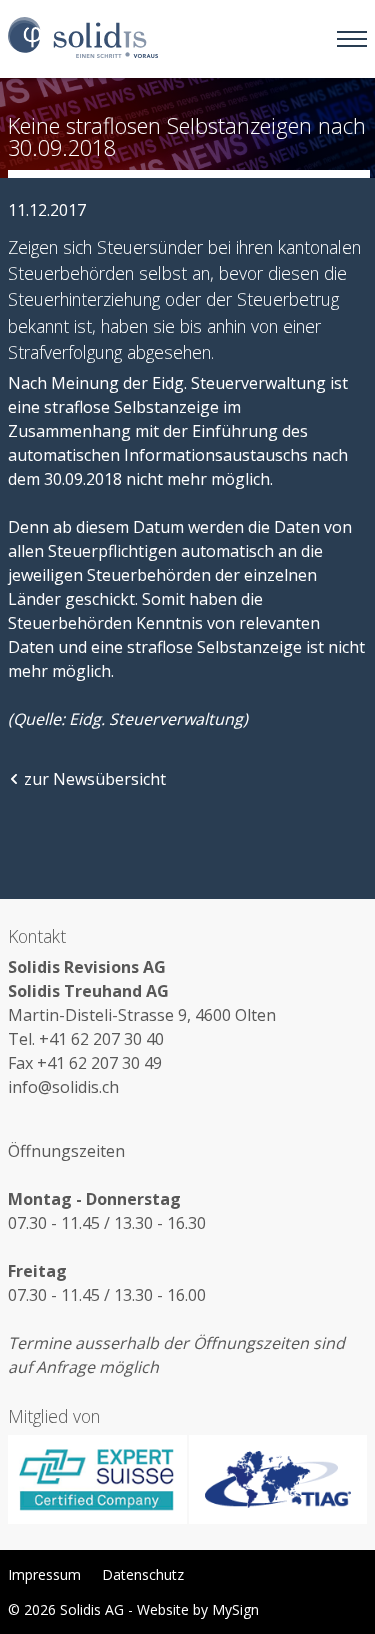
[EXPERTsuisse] (98, 1479)
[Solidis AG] (83, 38)
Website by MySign (198, 1609)
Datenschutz (143, 1574)
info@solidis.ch (63, 1087)
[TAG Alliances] (278, 1479)
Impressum (44, 1574)
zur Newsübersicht (95, 779)
